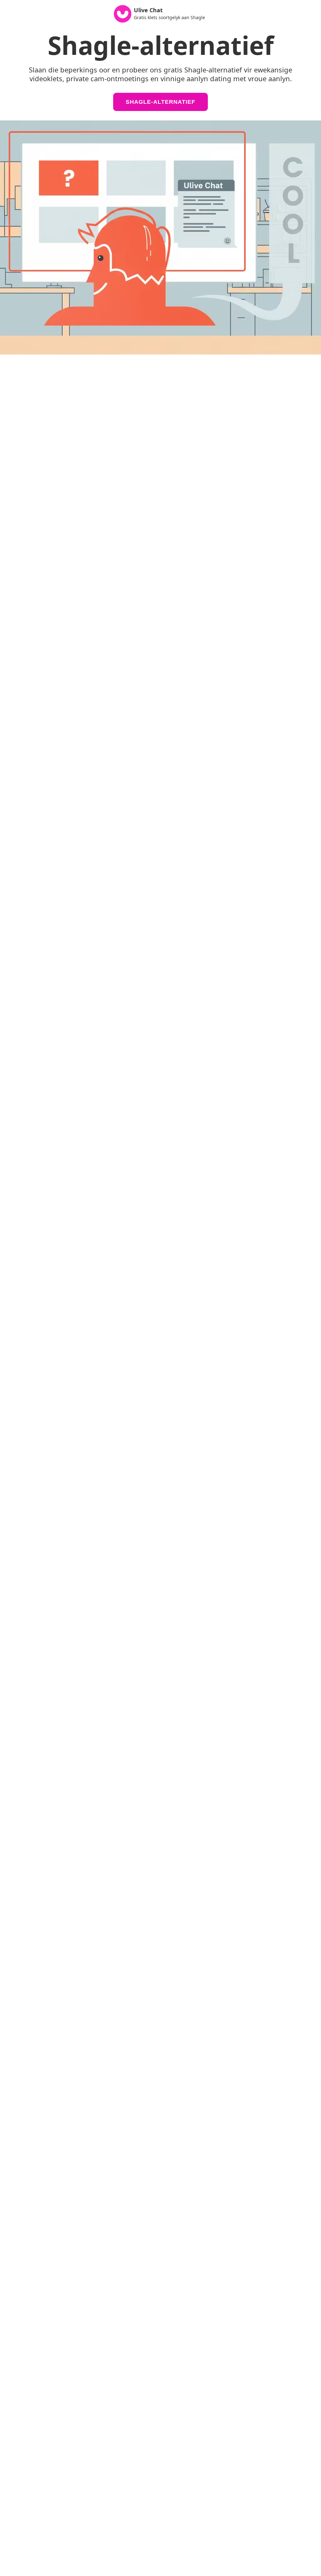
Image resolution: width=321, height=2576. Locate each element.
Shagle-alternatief (160, 102)
